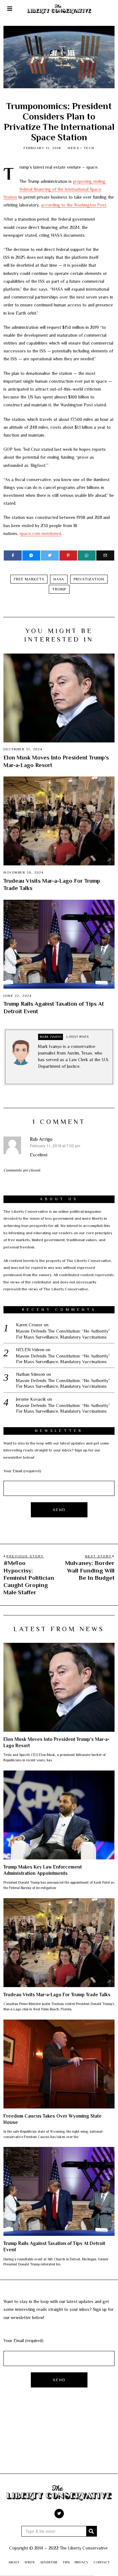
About (14, 2562)
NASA (59, 579)
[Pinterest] (68, 555)
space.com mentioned (40, 533)
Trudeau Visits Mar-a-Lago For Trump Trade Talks (57, 1995)
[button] (92, 2531)
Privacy (81, 2562)
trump (59, 589)
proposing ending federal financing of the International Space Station (54, 189)
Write (30, 2562)
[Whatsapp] (87, 555)
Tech (89, 148)
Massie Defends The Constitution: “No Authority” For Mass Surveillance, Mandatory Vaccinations (63, 1334)
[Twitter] (50, 555)
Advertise (49, 2562)
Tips (66, 2562)
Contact (102, 2562)
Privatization (89, 579)
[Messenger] (31, 555)
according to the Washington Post (74, 205)
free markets (29, 579)
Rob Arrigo (41, 1139)
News (73, 148)
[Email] (105, 555)
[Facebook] (13, 555)
